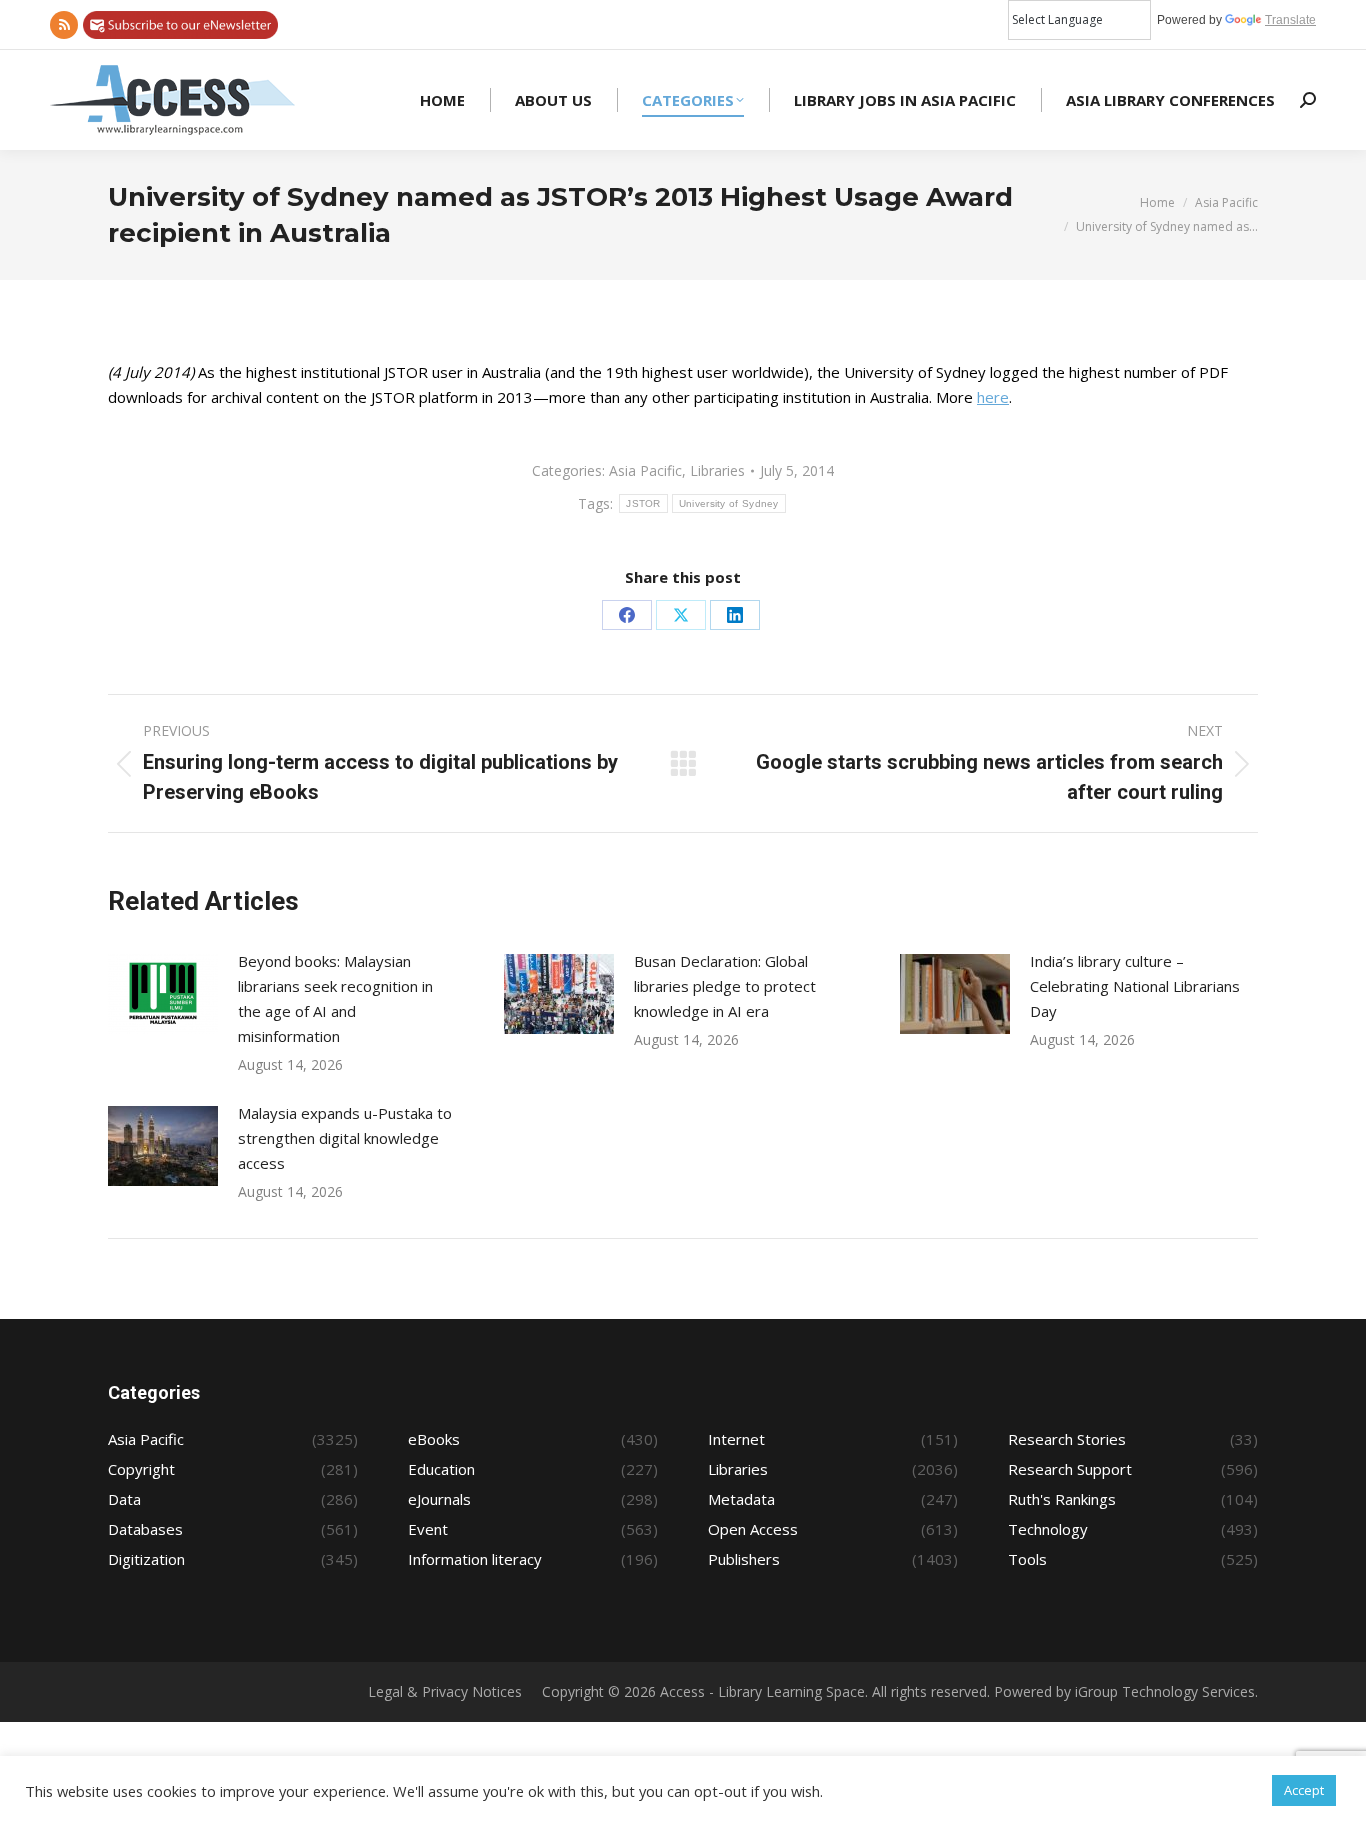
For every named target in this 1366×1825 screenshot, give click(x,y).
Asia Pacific (645, 470)
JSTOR (643, 503)
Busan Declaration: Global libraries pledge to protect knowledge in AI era (725, 986)
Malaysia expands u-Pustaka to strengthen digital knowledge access (345, 1138)
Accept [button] (1304, 1790)
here (993, 397)
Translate (1290, 20)
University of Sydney (729, 503)
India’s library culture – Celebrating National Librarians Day (1135, 986)
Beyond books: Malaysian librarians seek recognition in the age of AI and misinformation (335, 998)
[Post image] (163, 994)
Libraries (717, 470)
